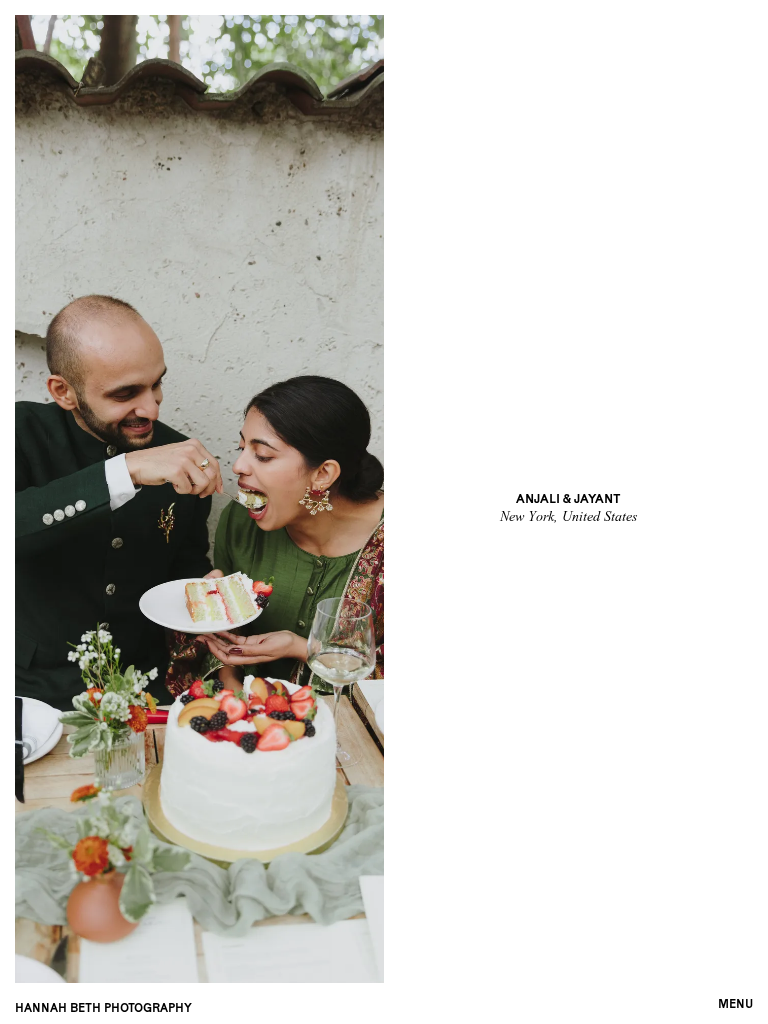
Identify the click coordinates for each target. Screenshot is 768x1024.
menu (735, 1003)
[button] (735, 1002)
